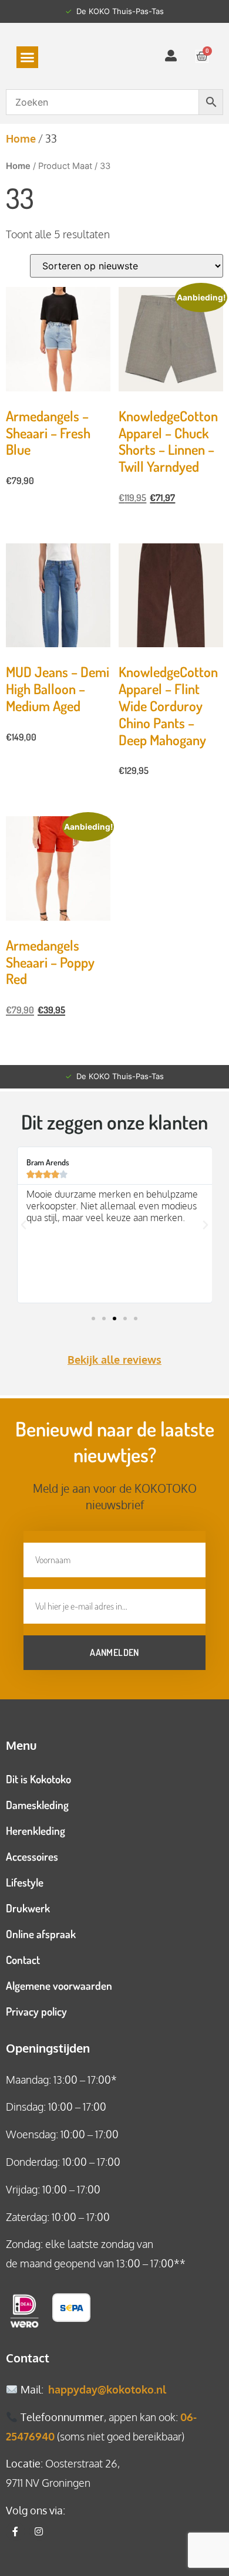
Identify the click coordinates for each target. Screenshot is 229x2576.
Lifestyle (25, 1882)
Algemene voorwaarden (59, 1985)
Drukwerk (28, 1908)
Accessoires (32, 1856)
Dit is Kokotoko (38, 1779)
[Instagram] (39, 2531)
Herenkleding (36, 1830)
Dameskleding (37, 1805)
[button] (28, 58)
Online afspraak (41, 1934)
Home (21, 138)
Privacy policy (36, 2011)
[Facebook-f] (15, 2531)
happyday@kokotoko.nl (107, 2389)
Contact (23, 1960)
